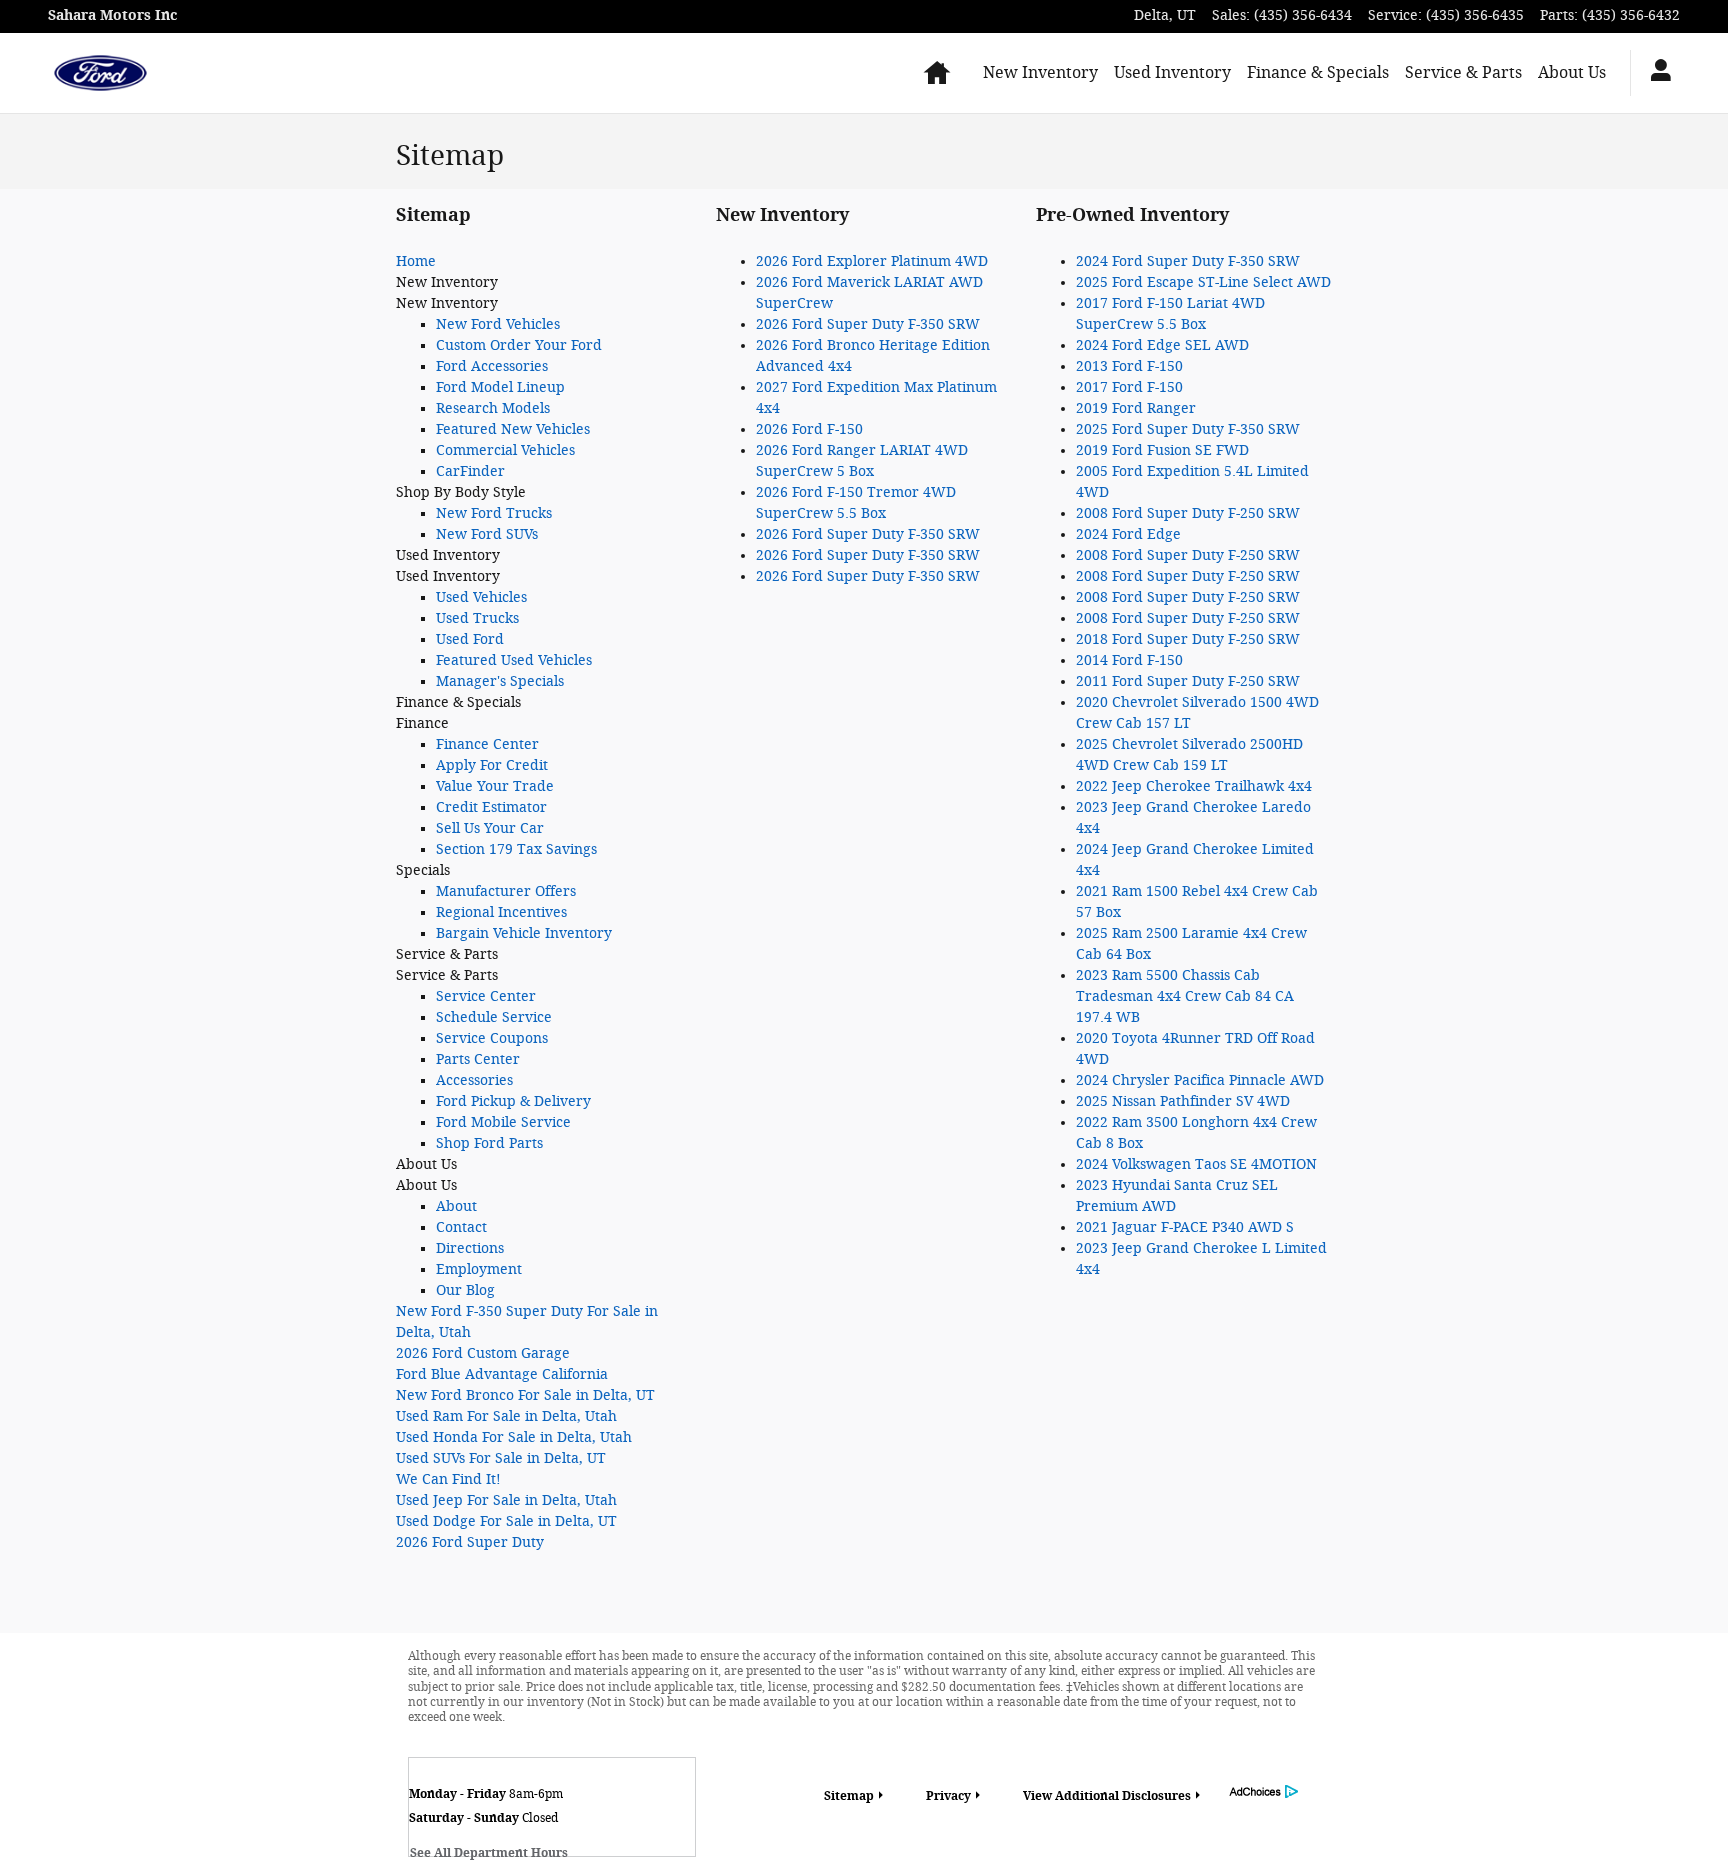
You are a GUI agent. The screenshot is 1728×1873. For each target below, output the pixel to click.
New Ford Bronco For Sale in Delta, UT (525, 1395)
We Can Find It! (448, 1479)
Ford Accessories (492, 366)
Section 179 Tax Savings (516, 849)
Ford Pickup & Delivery (513, 1101)
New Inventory (1040, 72)
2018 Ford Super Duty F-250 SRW (1188, 639)
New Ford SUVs (487, 534)
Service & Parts (1463, 72)
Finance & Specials (1318, 72)
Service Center (486, 996)
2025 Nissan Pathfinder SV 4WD (1183, 1101)
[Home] (100, 73)
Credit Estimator (491, 807)
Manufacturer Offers (506, 891)
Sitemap (849, 1796)
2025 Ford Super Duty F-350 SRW (1188, 429)
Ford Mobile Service (503, 1122)
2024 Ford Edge (1128, 534)
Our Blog (465, 1290)
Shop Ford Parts (489, 1143)
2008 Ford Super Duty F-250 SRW (1188, 513)
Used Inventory (1172, 72)
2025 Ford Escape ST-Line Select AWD (1203, 282)
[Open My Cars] (1655, 73)
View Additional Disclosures (1107, 1796)
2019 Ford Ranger (1136, 408)
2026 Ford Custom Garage (483, 1353)
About (456, 1206)
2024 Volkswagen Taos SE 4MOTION (1196, 1164)
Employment (479, 1269)
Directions (470, 1248)
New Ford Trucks (494, 513)
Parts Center (478, 1059)
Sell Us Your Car (490, 828)
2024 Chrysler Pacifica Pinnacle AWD (1200, 1080)
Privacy (948, 1796)
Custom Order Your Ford (519, 345)
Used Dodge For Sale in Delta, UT (506, 1521)
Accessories (474, 1080)
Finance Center (487, 744)
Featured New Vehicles (513, 429)
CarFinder (470, 471)
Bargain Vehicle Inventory (524, 933)
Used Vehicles (481, 597)
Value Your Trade (495, 786)
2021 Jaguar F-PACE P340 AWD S (1185, 1227)
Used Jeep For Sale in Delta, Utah (506, 1500)
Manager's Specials (500, 681)
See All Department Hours (489, 1853)
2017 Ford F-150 (1129, 387)
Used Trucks (477, 618)
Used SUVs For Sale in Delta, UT (501, 1458)
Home (416, 261)
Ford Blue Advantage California (502, 1374)
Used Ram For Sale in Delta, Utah (506, 1416)
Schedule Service (494, 1017)
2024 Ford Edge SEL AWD (1162, 345)
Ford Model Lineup (500, 387)
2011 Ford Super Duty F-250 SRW (1188, 681)
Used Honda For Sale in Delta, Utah (514, 1437)
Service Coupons (492, 1038)
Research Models (493, 408)
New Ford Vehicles (498, 324)
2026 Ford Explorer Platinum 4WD (872, 261)
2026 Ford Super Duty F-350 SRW (868, 324)
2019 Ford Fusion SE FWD (1162, 450)
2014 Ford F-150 (1129, 660)
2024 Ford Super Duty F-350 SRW (1188, 261)
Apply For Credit (492, 765)
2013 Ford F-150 (1129, 366)
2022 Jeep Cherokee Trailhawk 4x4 (1194, 786)
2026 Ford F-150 (809, 429)
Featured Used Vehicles (514, 660)
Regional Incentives (501, 912)
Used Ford (470, 639)
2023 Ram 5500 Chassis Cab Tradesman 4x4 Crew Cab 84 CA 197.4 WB (1185, 996)
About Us (1572, 72)
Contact (461, 1227)
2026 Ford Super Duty (470, 1542)
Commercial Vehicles (505, 450)
